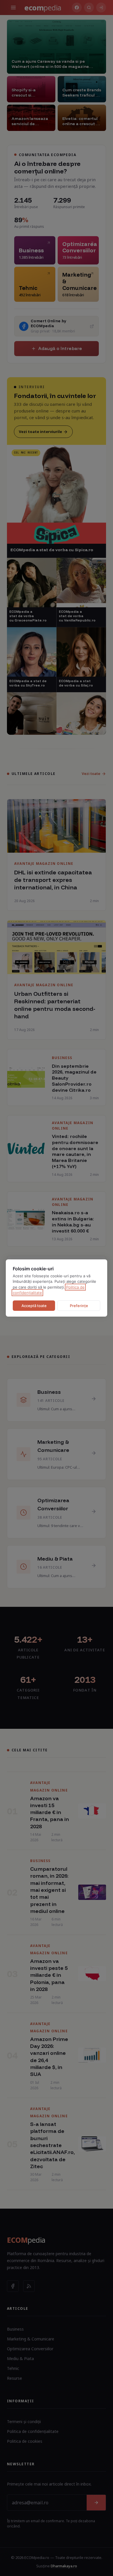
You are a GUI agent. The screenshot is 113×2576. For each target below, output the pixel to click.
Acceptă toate (34, 1306)
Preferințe (79, 1306)
